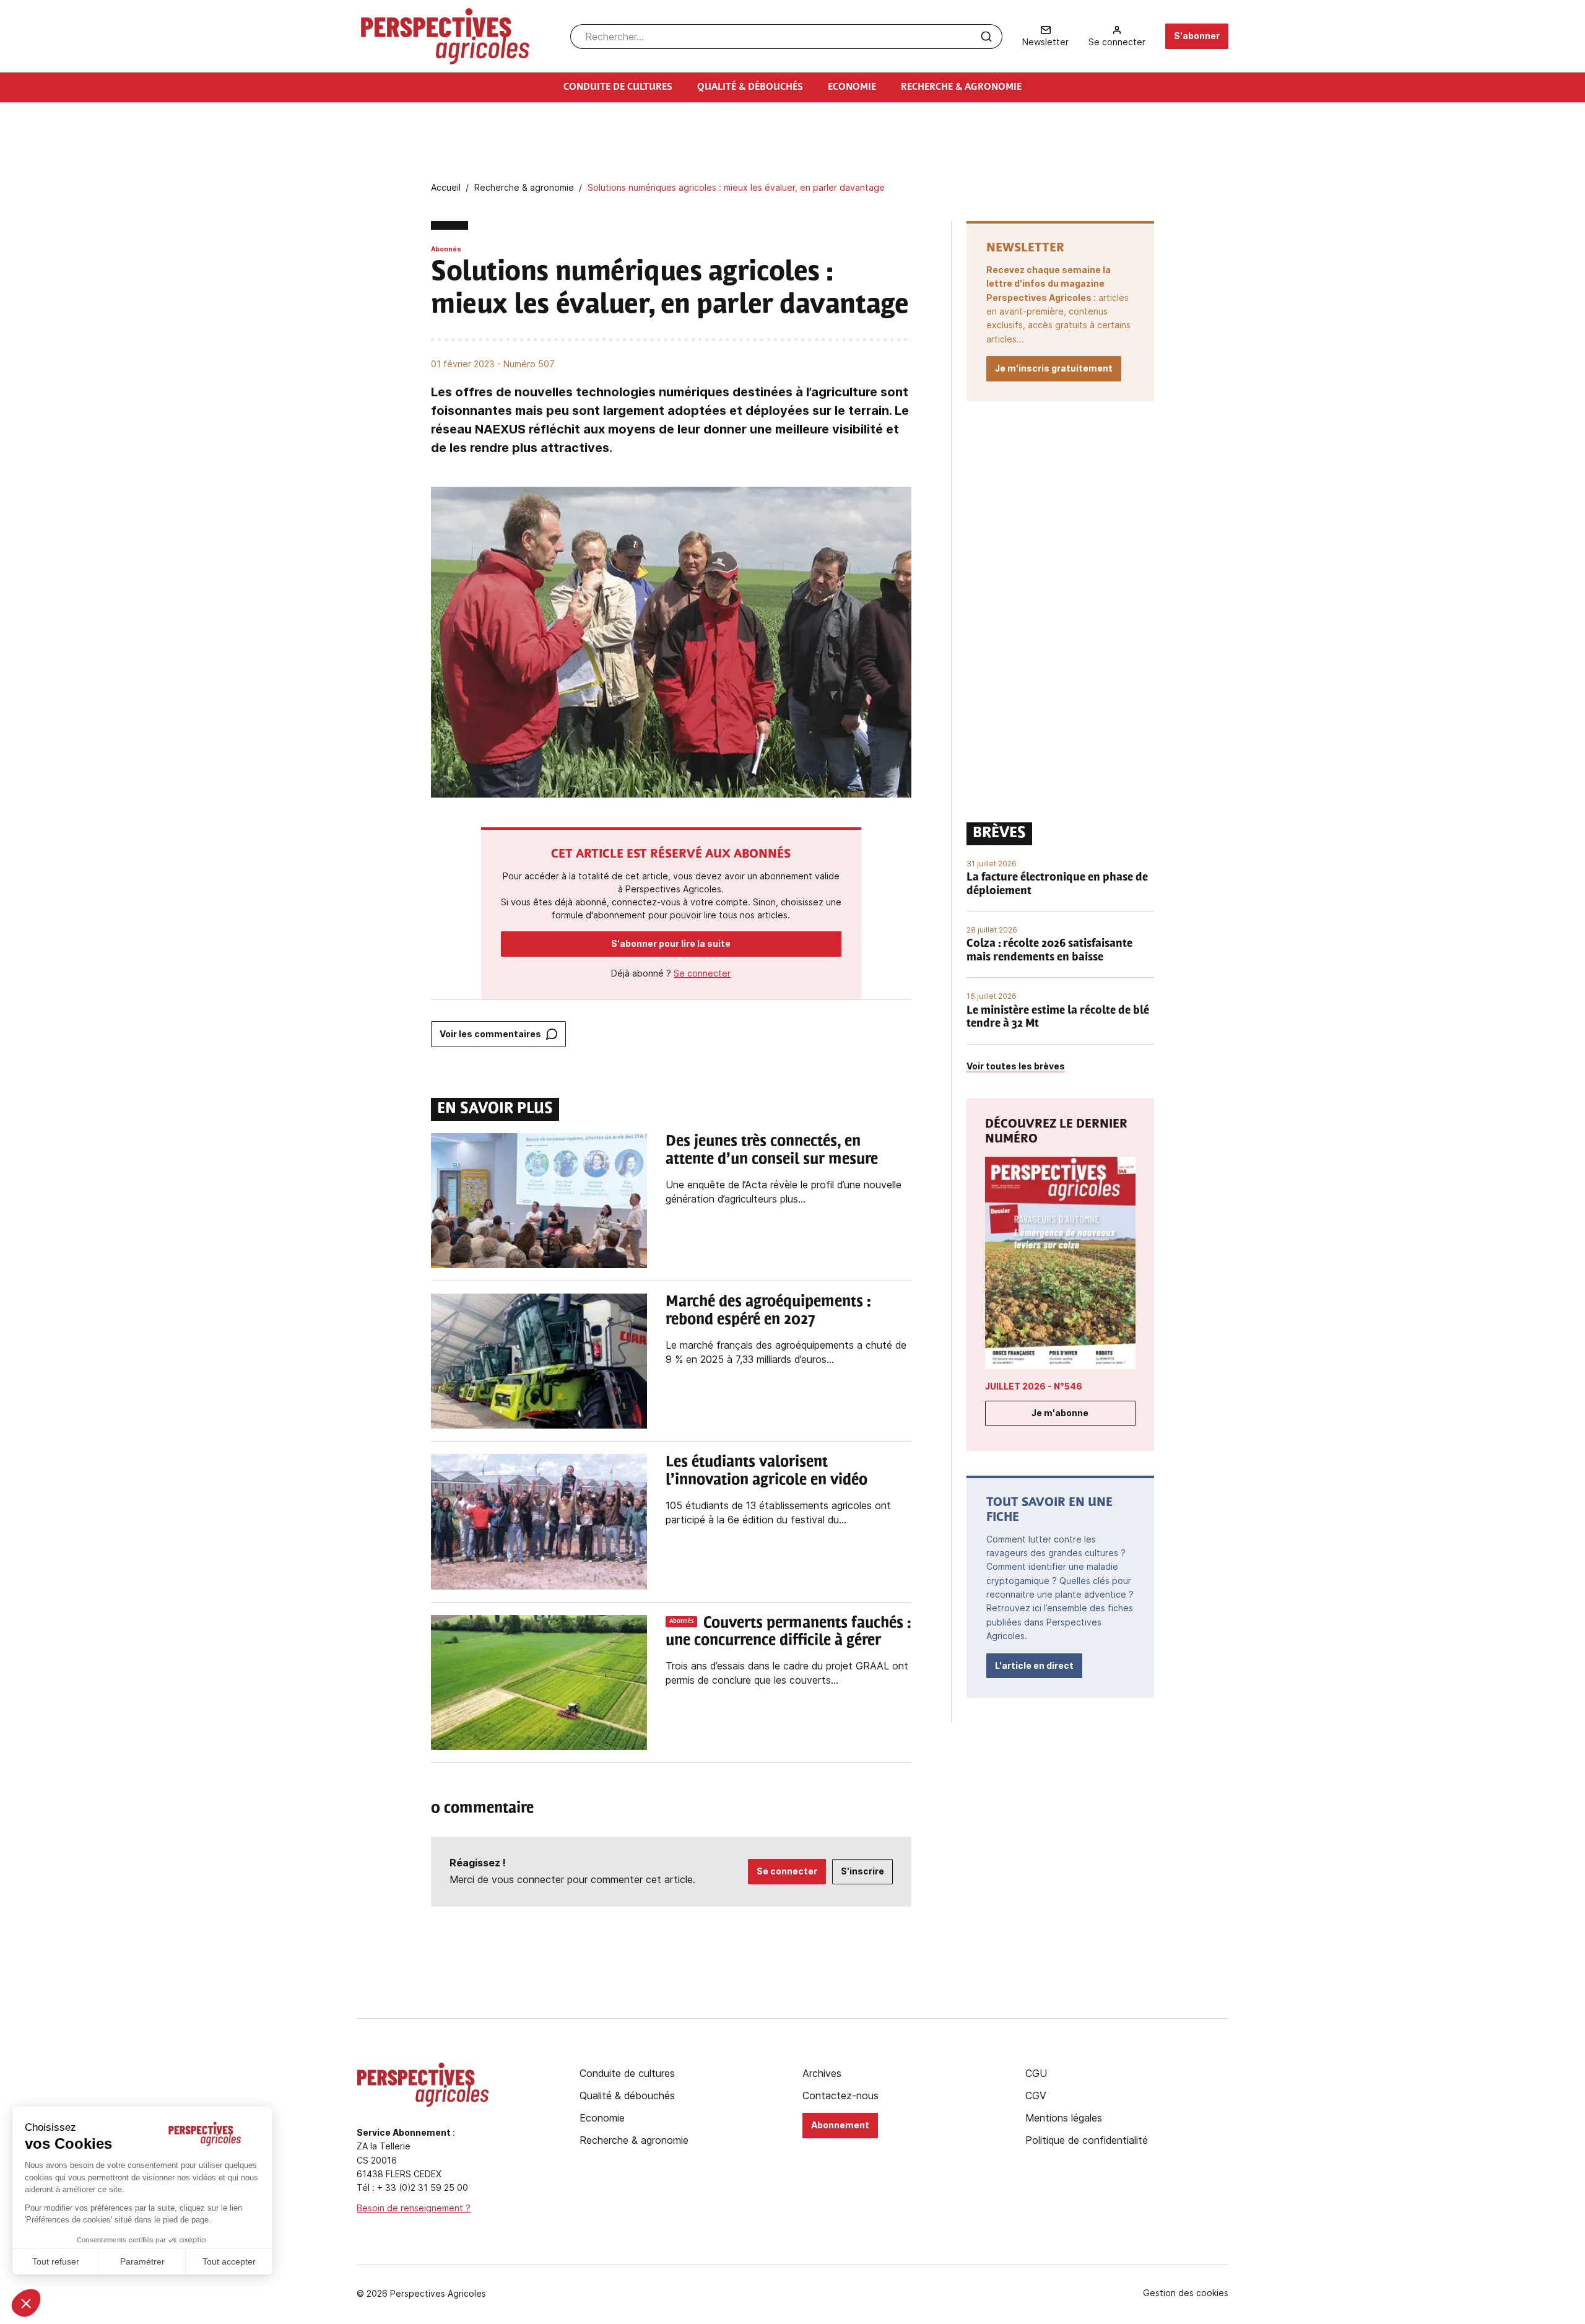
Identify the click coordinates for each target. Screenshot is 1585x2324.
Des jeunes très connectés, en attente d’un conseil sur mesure (772, 1151)
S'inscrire (862, 1871)
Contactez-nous (840, 2096)
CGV (1036, 2096)
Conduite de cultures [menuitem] (618, 87)
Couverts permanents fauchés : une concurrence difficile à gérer (788, 1633)
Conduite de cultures (627, 2073)
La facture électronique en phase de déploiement (1057, 885)
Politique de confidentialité (1087, 2140)
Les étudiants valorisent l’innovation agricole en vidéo (766, 1472)
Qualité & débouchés (627, 2096)
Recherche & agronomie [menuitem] (961, 87)
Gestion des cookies (1186, 2293)
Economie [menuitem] (852, 87)
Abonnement (840, 2125)
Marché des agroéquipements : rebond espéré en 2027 (768, 1311)
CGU (1036, 2073)
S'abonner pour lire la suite (671, 943)
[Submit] (986, 37)
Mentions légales (1064, 2118)
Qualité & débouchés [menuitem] (750, 87)
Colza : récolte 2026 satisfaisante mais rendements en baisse (1049, 951)
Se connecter (702, 973)
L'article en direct (1034, 1665)
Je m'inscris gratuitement (1054, 368)
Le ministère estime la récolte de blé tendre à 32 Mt (1058, 1018)
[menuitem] (1045, 36)
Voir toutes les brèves (1016, 1066)
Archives (822, 2073)
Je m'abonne (1060, 1413)
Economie (602, 2118)
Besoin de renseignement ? (414, 2208)
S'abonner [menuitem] (1197, 36)
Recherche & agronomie (634, 2140)
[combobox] (786, 37)
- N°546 (1034, 1386)
